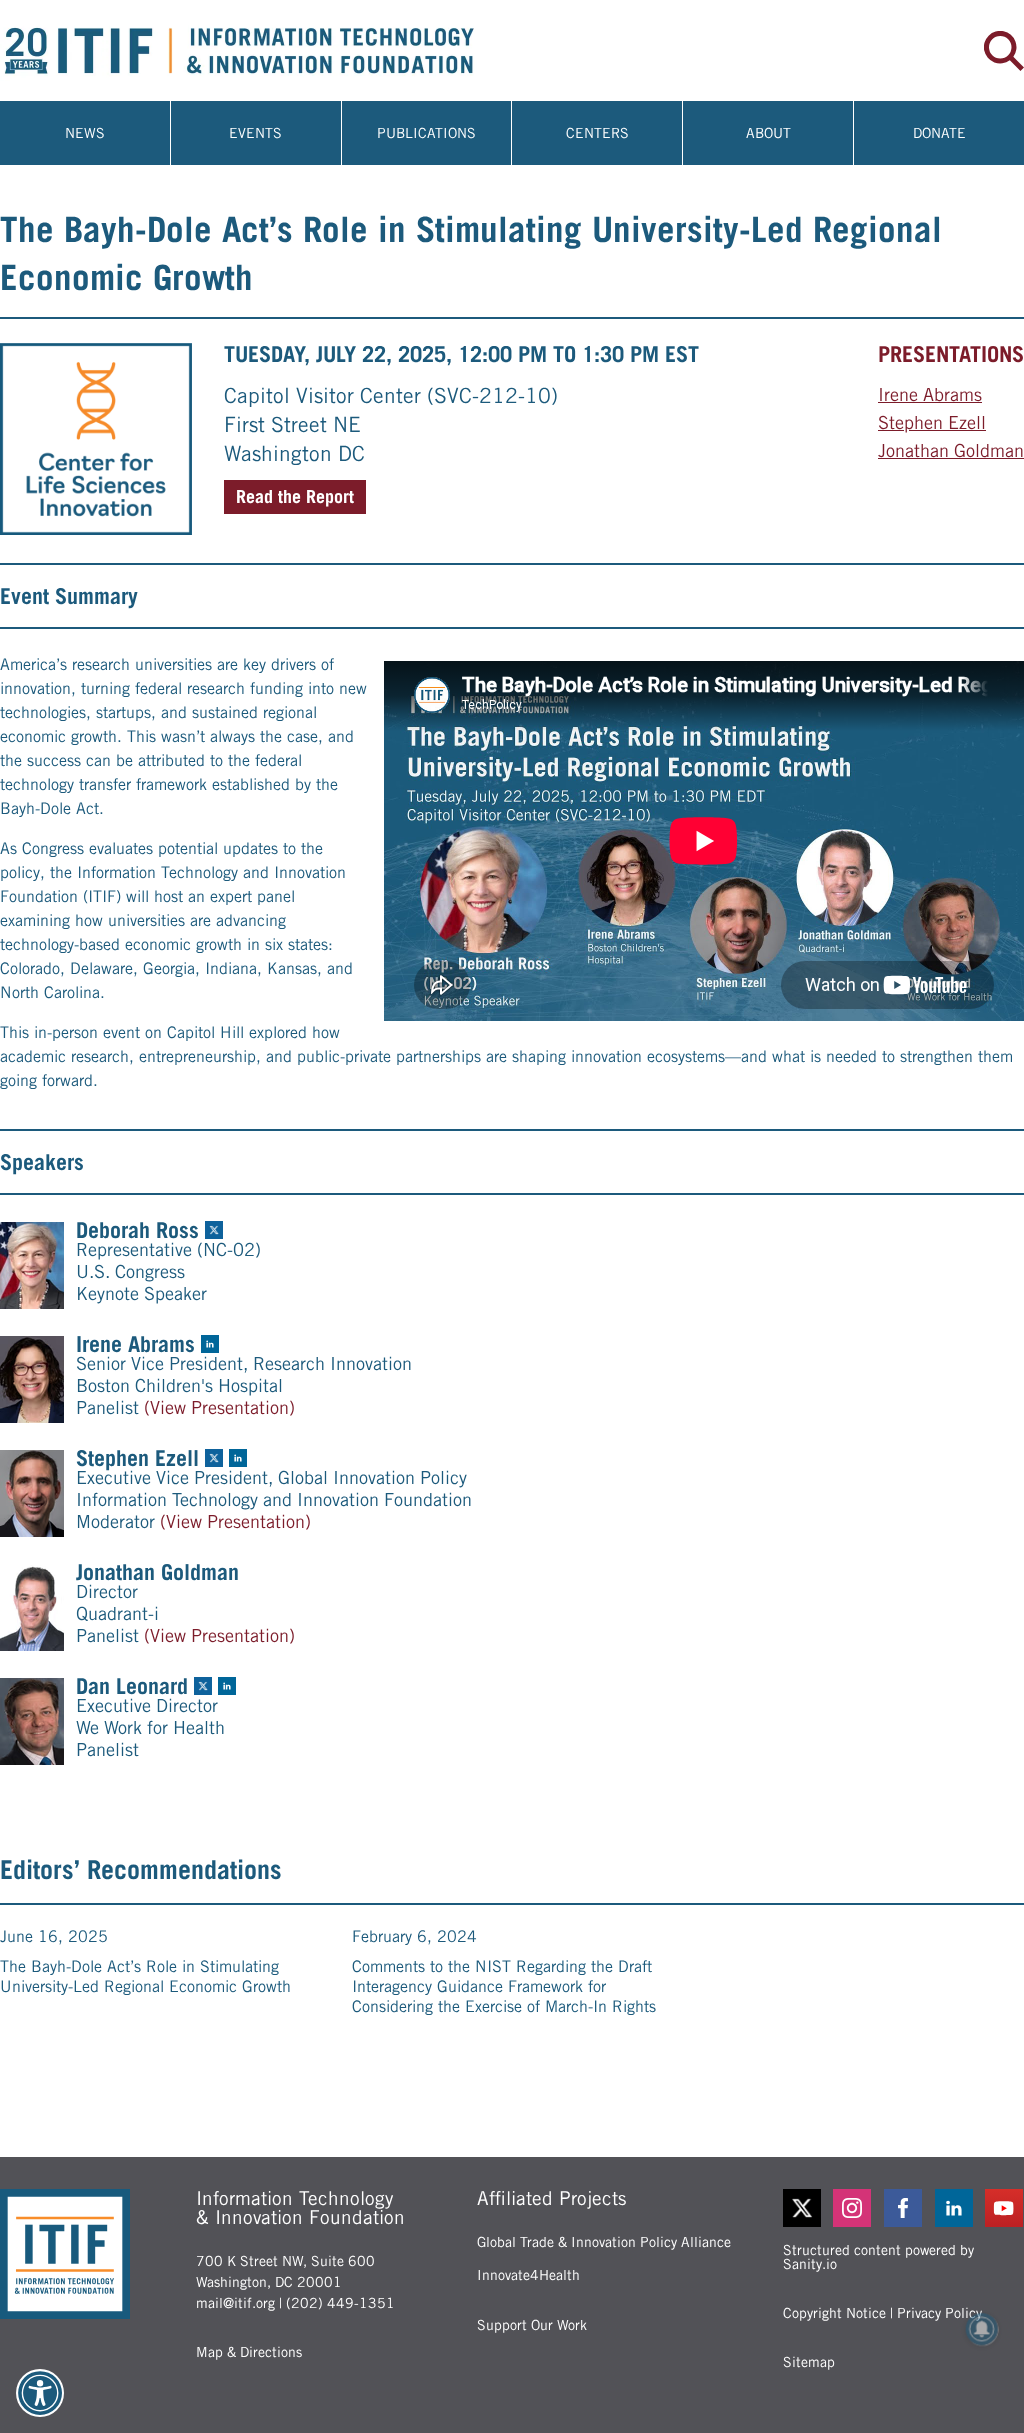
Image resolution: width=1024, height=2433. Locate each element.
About (768, 133)
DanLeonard (132, 1686)
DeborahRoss (137, 1230)
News (85, 133)
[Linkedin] (954, 2208)
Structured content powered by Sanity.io (878, 2257)
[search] (1004, 51)
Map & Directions (249, 2352)
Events (255, 133)
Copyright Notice (834, 2313)
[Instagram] (852, 2208)
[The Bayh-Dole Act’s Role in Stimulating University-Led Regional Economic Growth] (96, 439)
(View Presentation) (219, 1408)
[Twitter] (802, 2208)
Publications (426, 133)
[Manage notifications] (982, 2329)
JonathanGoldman (951, 450)
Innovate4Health (528, 2275)
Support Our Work (532, 2325)
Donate (939, 133)
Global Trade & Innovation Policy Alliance (604, 2242)
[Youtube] (1004, 2208)
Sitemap (809, 2362)
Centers (597, 133)
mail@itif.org (235, 2303)
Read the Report (295, 496)
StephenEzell (932, 422)
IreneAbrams (930, 394)
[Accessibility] (40, 2393)
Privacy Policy (939, 2313)
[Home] (256, 50)
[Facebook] (903, 2208)
